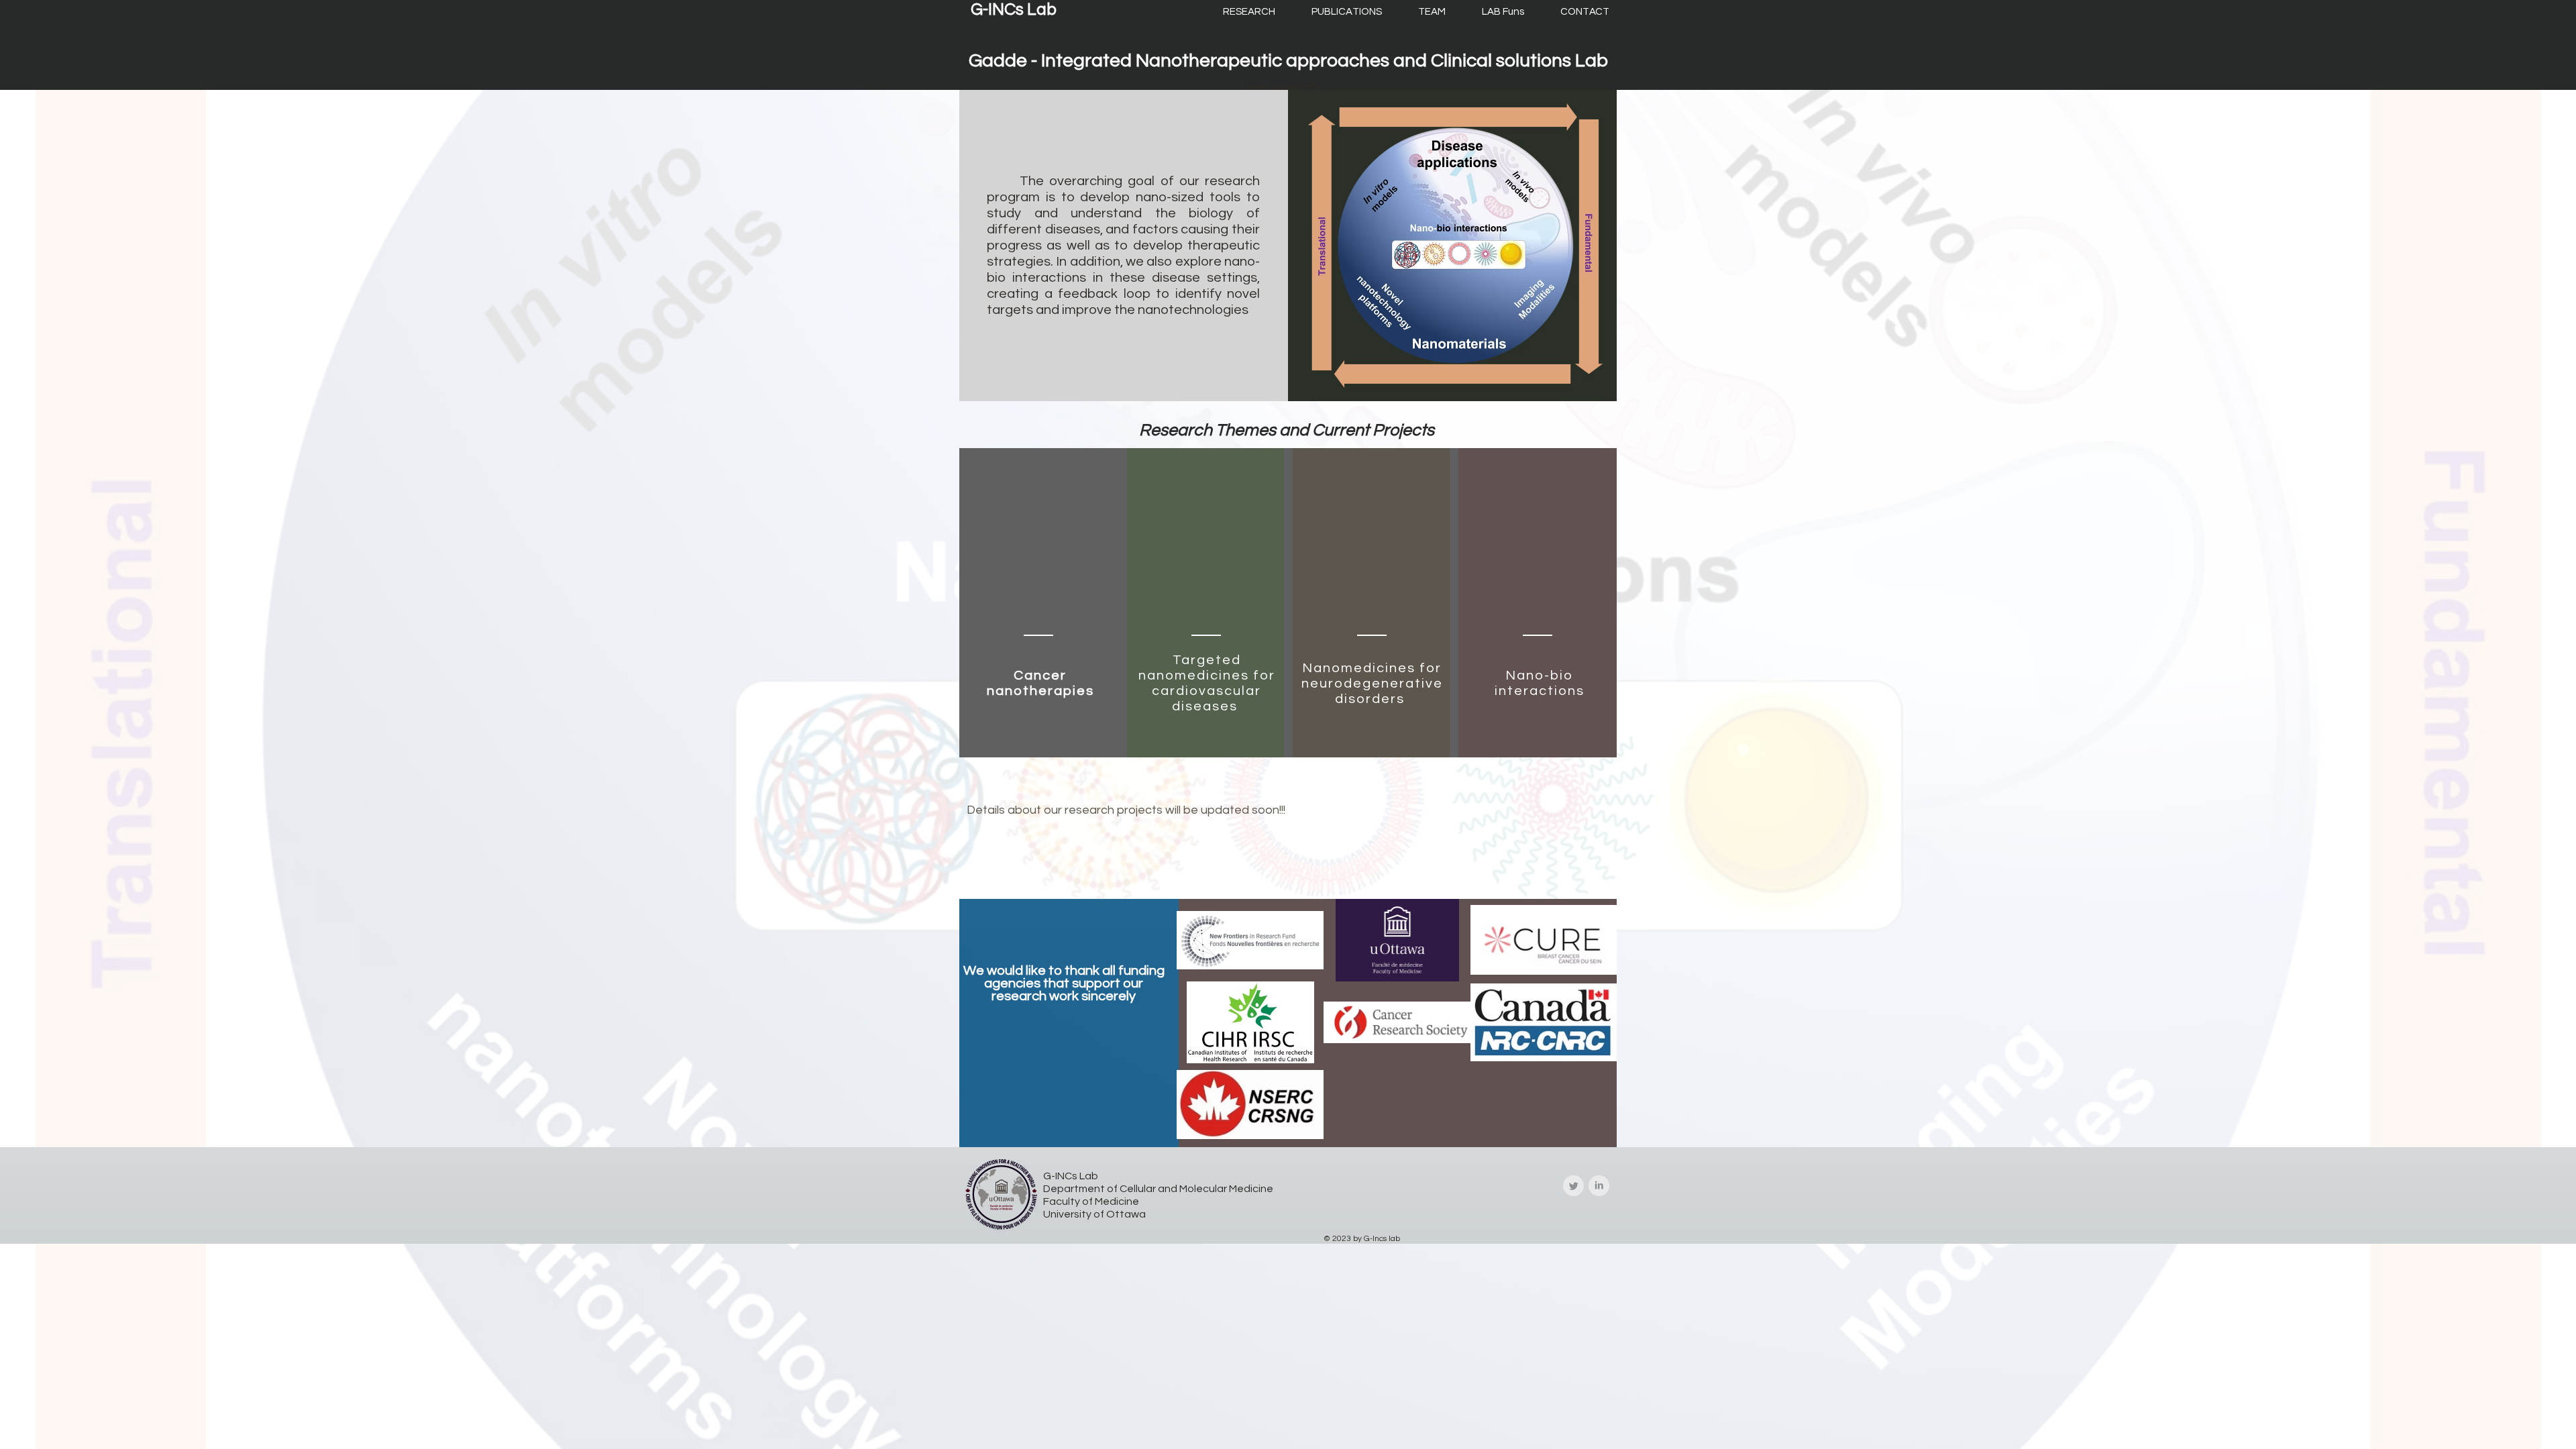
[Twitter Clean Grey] (1573, 1186)
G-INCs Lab (1014, 9)
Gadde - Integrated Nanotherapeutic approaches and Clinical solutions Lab (1288, 61)
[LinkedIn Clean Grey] (1599, 1186)
